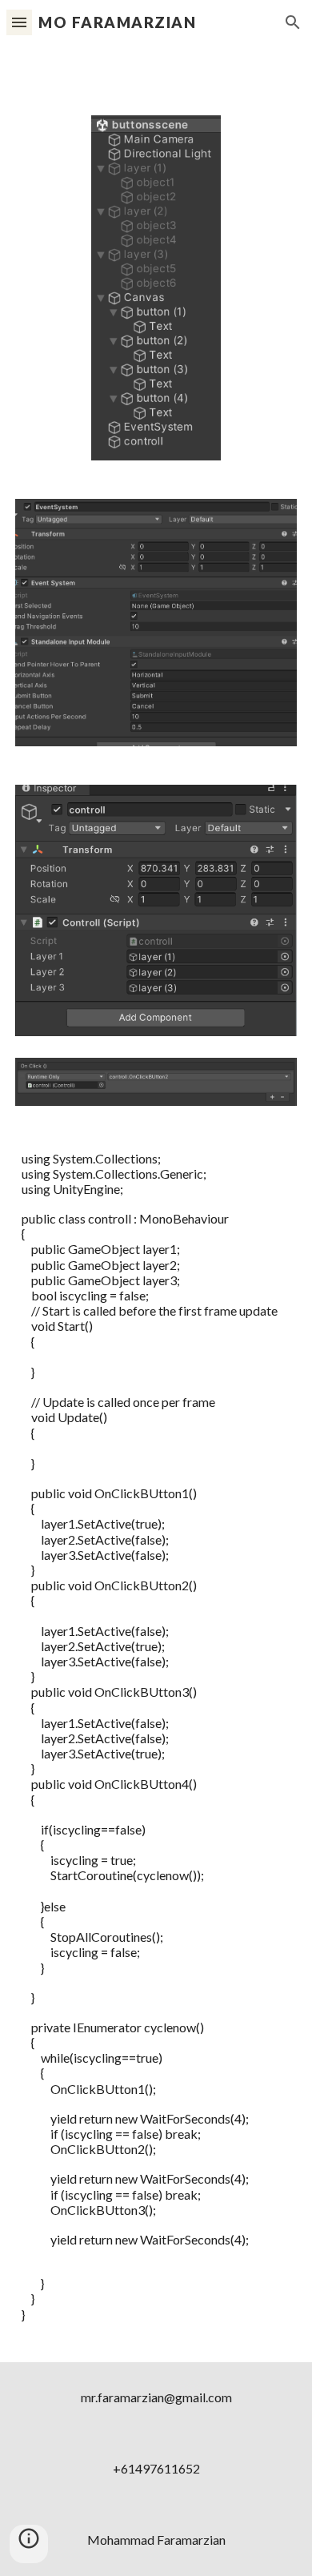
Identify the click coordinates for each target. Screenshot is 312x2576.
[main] (156, 1744)
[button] (19, 22)
